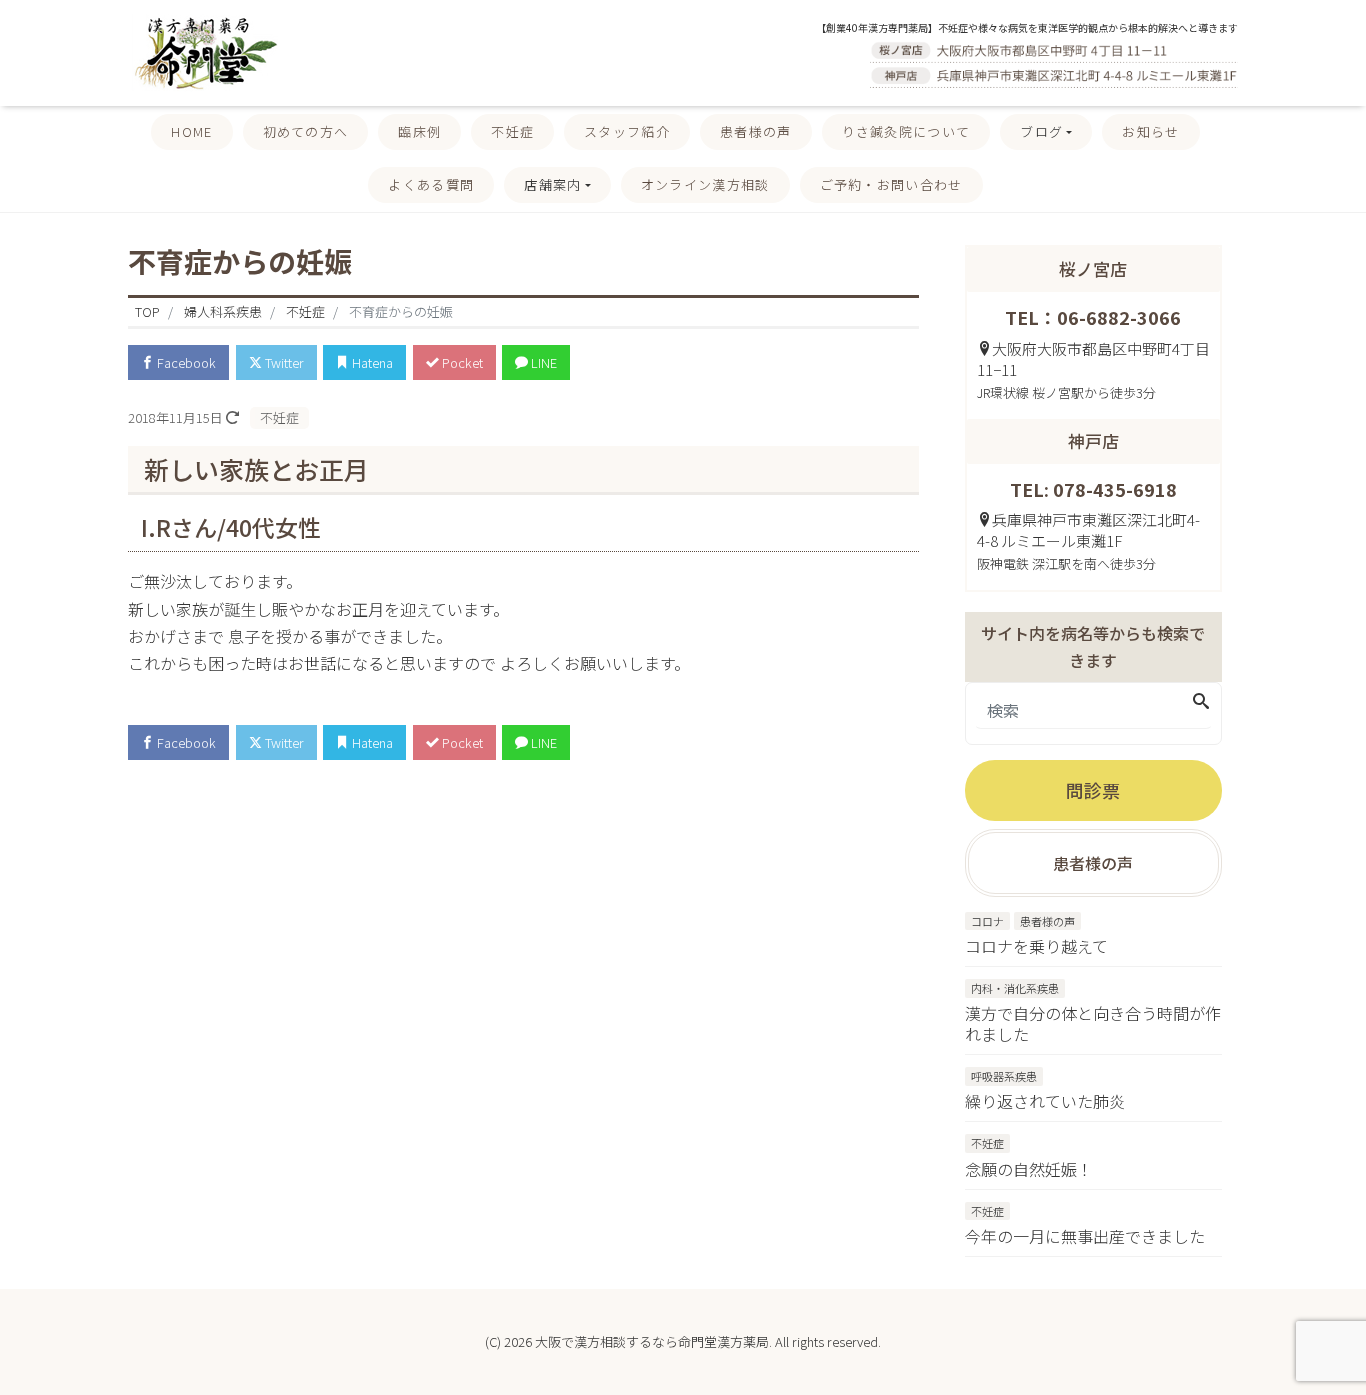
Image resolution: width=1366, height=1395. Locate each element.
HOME (191, 131)
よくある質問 (431, 184)
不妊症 (512, 131)
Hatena (371, 362)
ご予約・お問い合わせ (891, 184)
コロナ (987, 921)
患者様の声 (756, 131)
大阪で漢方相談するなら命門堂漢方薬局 (652, 1341)
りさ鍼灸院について (906, 131)
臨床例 (419, 131)
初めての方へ (306, 131)
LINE (542, 362)
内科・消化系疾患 (1015, 988)
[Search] (1201, 701)
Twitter (283, 362)
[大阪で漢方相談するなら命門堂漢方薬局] (203, 50)
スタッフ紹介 (627, 131)
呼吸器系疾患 (1004, 1076)
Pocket (461, 362)
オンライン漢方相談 (705, 184)
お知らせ (1150, 131)
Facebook (185, 362)
